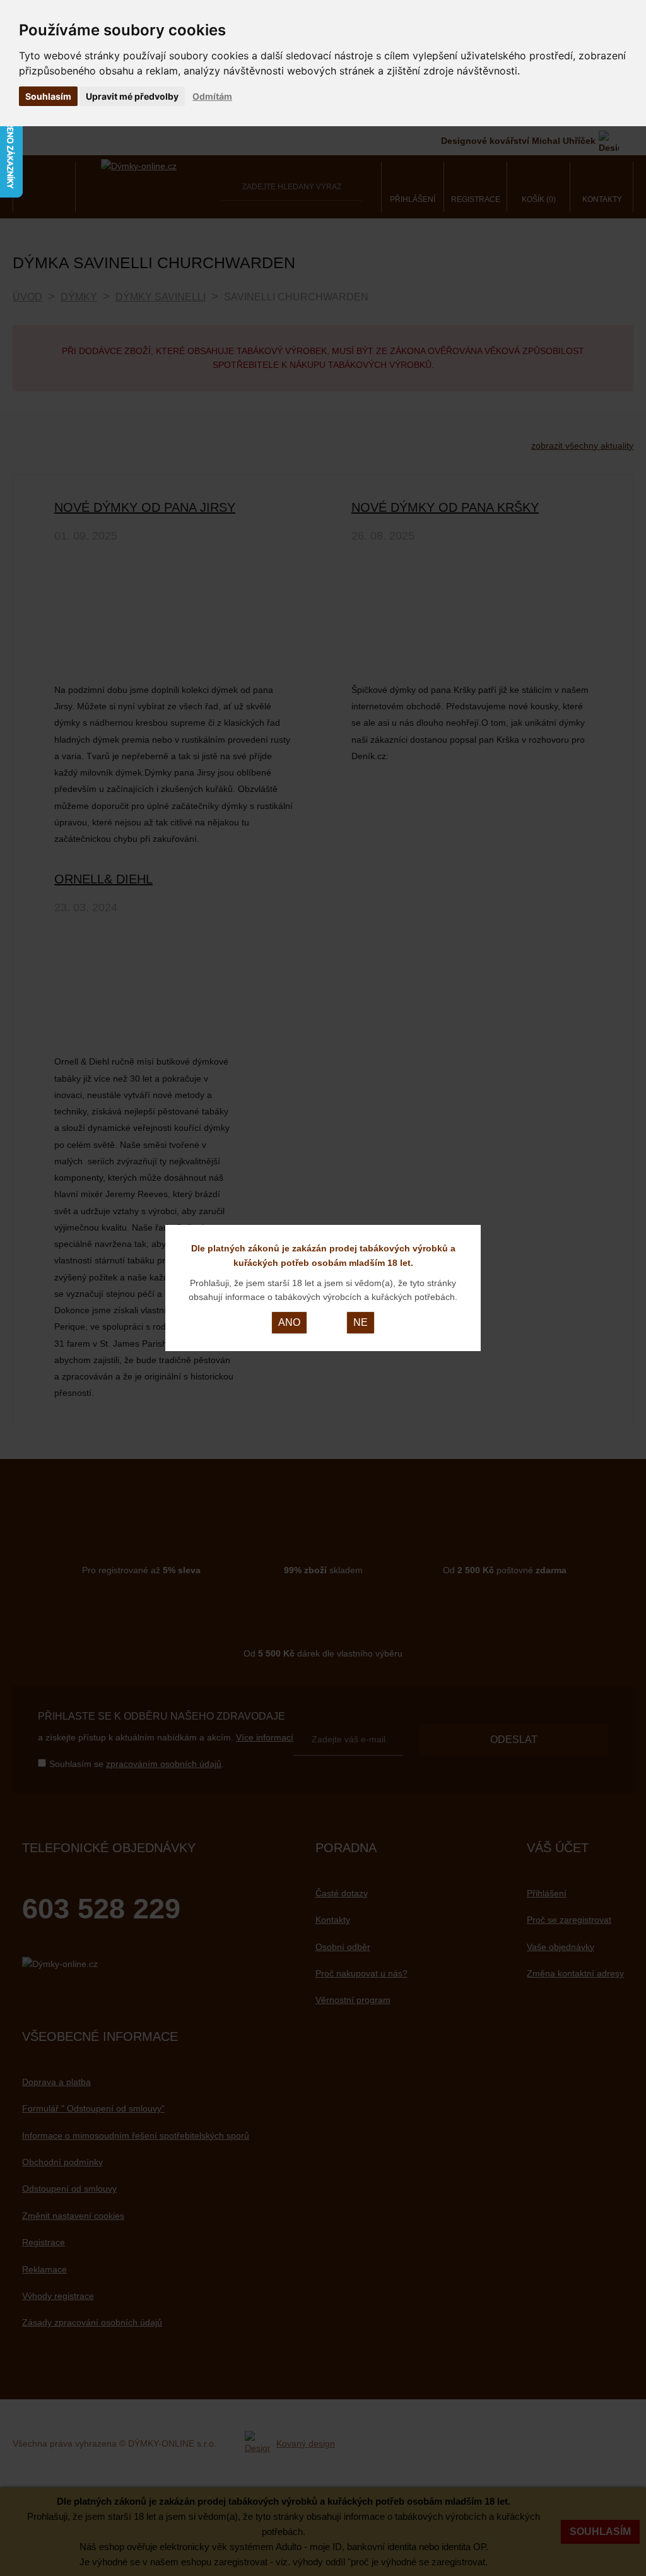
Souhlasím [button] (48, 96)
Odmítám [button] (212, 96)
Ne (361, 1322)
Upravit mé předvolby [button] (132, 96)
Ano (289, 1322)
